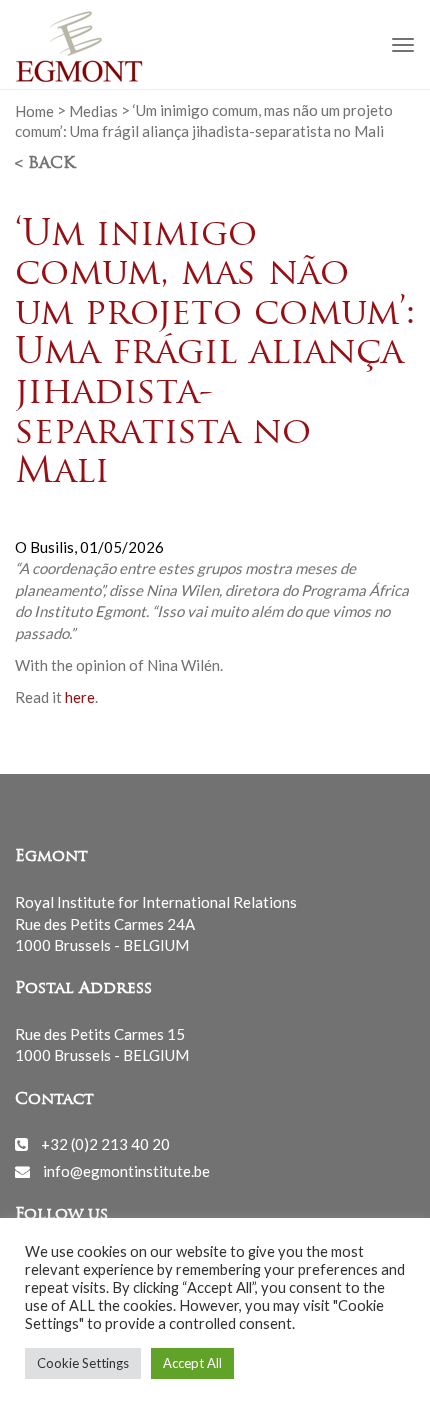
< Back (45, 164)
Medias (93, 110)
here (80, 697)
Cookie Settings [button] (83, 1363)
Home (34, 110)
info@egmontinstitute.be (126, 1171)
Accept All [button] (192, 1363)
